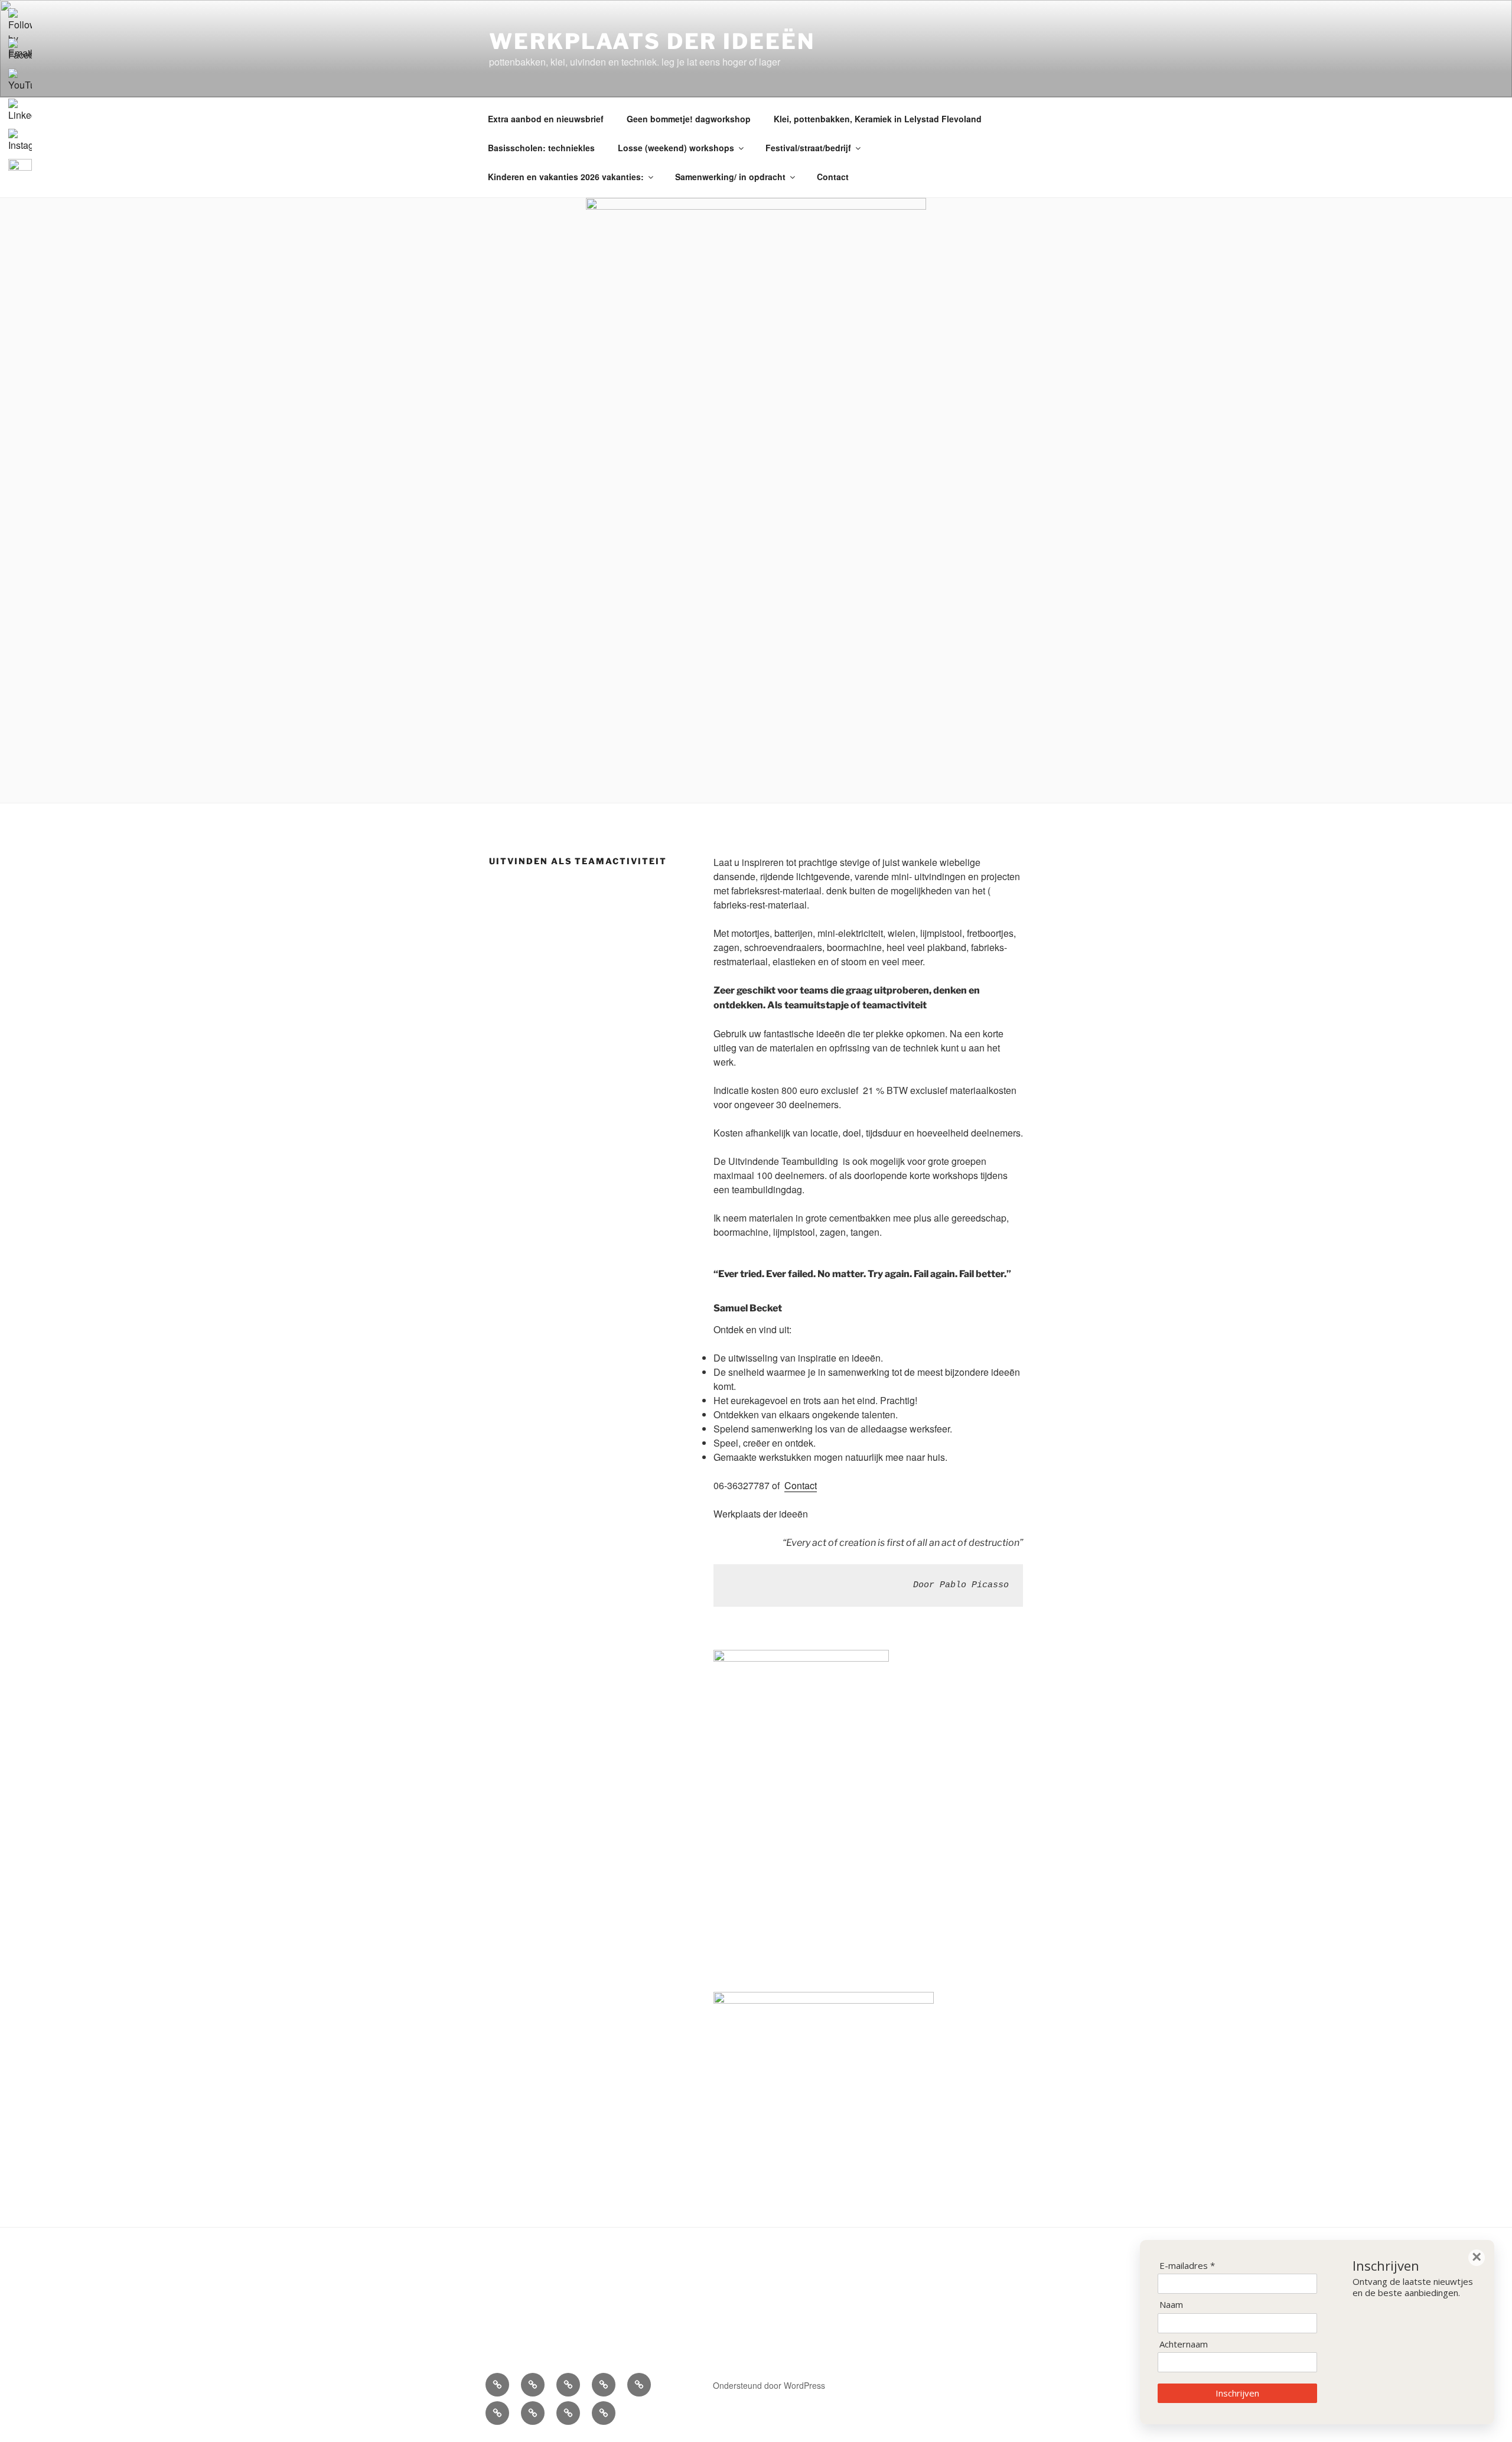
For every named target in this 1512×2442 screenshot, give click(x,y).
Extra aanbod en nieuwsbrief (546, 119)
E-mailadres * (1187, 2266)
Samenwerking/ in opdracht (730, 177)
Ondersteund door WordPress (769, 2385)
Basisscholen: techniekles (541, 148)
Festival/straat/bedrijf (808, 148)
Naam (1171, 2305)
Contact (833, 177)
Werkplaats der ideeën (652, 41)
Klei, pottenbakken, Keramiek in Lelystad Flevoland (878, 119)
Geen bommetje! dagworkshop (689, 119)
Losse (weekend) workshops (676, 148)
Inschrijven (1237, 2393)
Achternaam (1184, 2344)
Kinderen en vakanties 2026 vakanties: (566, 177)
